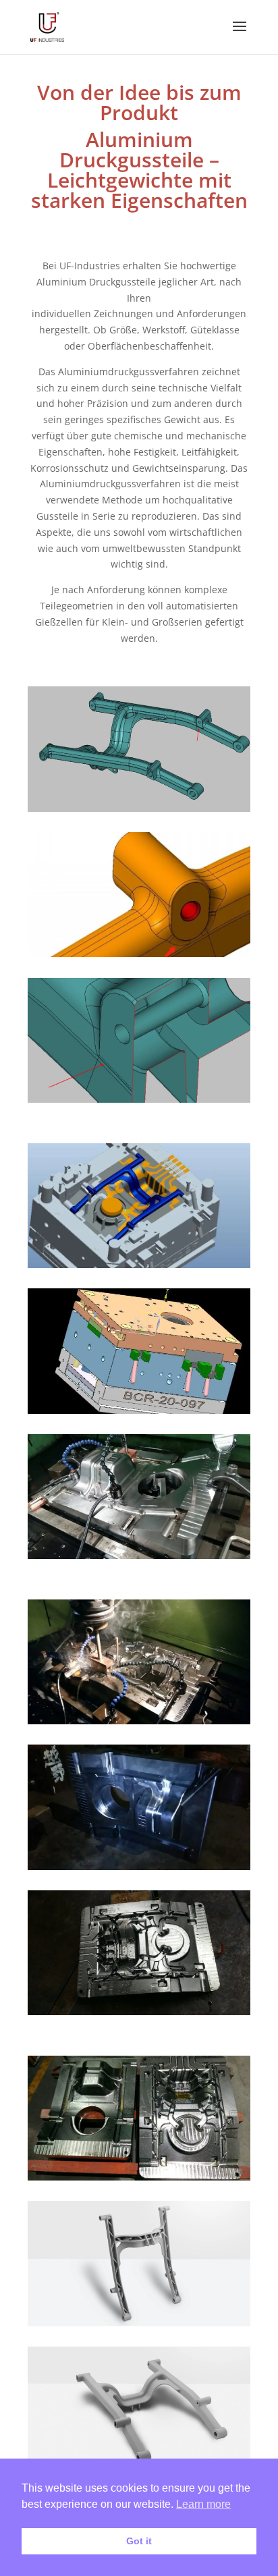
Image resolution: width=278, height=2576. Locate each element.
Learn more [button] (203, 2504)
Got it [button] (139, 2541)
